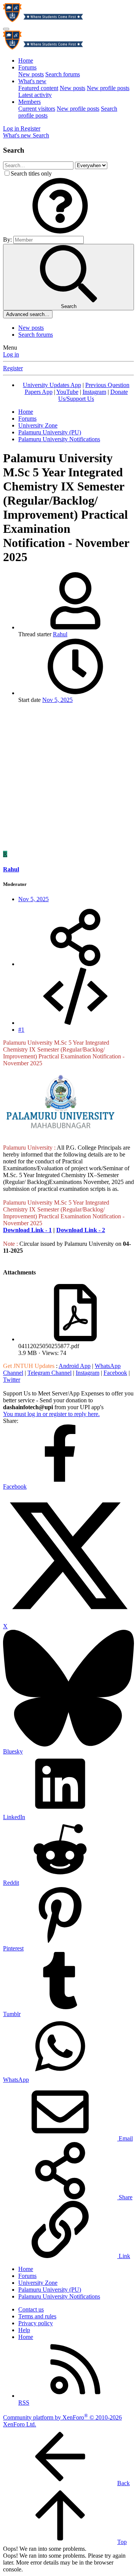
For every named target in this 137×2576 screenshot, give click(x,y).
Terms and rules (37, 2316)
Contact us (31, 2309)
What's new (32, 81)
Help (24, 2330)
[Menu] (6, 29)
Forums (27, 67)
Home (26, 60)
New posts (31, 74)
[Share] (75, 964)
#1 (21, 1030)
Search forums (63, 74)
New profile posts (108, 88)
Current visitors (37, 109)
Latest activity (35, 95)
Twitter (12, 1380)
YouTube (67, 392)
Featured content (38, 88)
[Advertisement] (68, 778)
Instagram (94, 392)
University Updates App (52, 385)
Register (13, 368)
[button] (60, 232)
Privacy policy (36, 2323)
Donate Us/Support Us (93, 395)
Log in (11, 354)
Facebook (115, 1373)
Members (29, 102)
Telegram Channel (49, 1373)
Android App (75, 1366)
